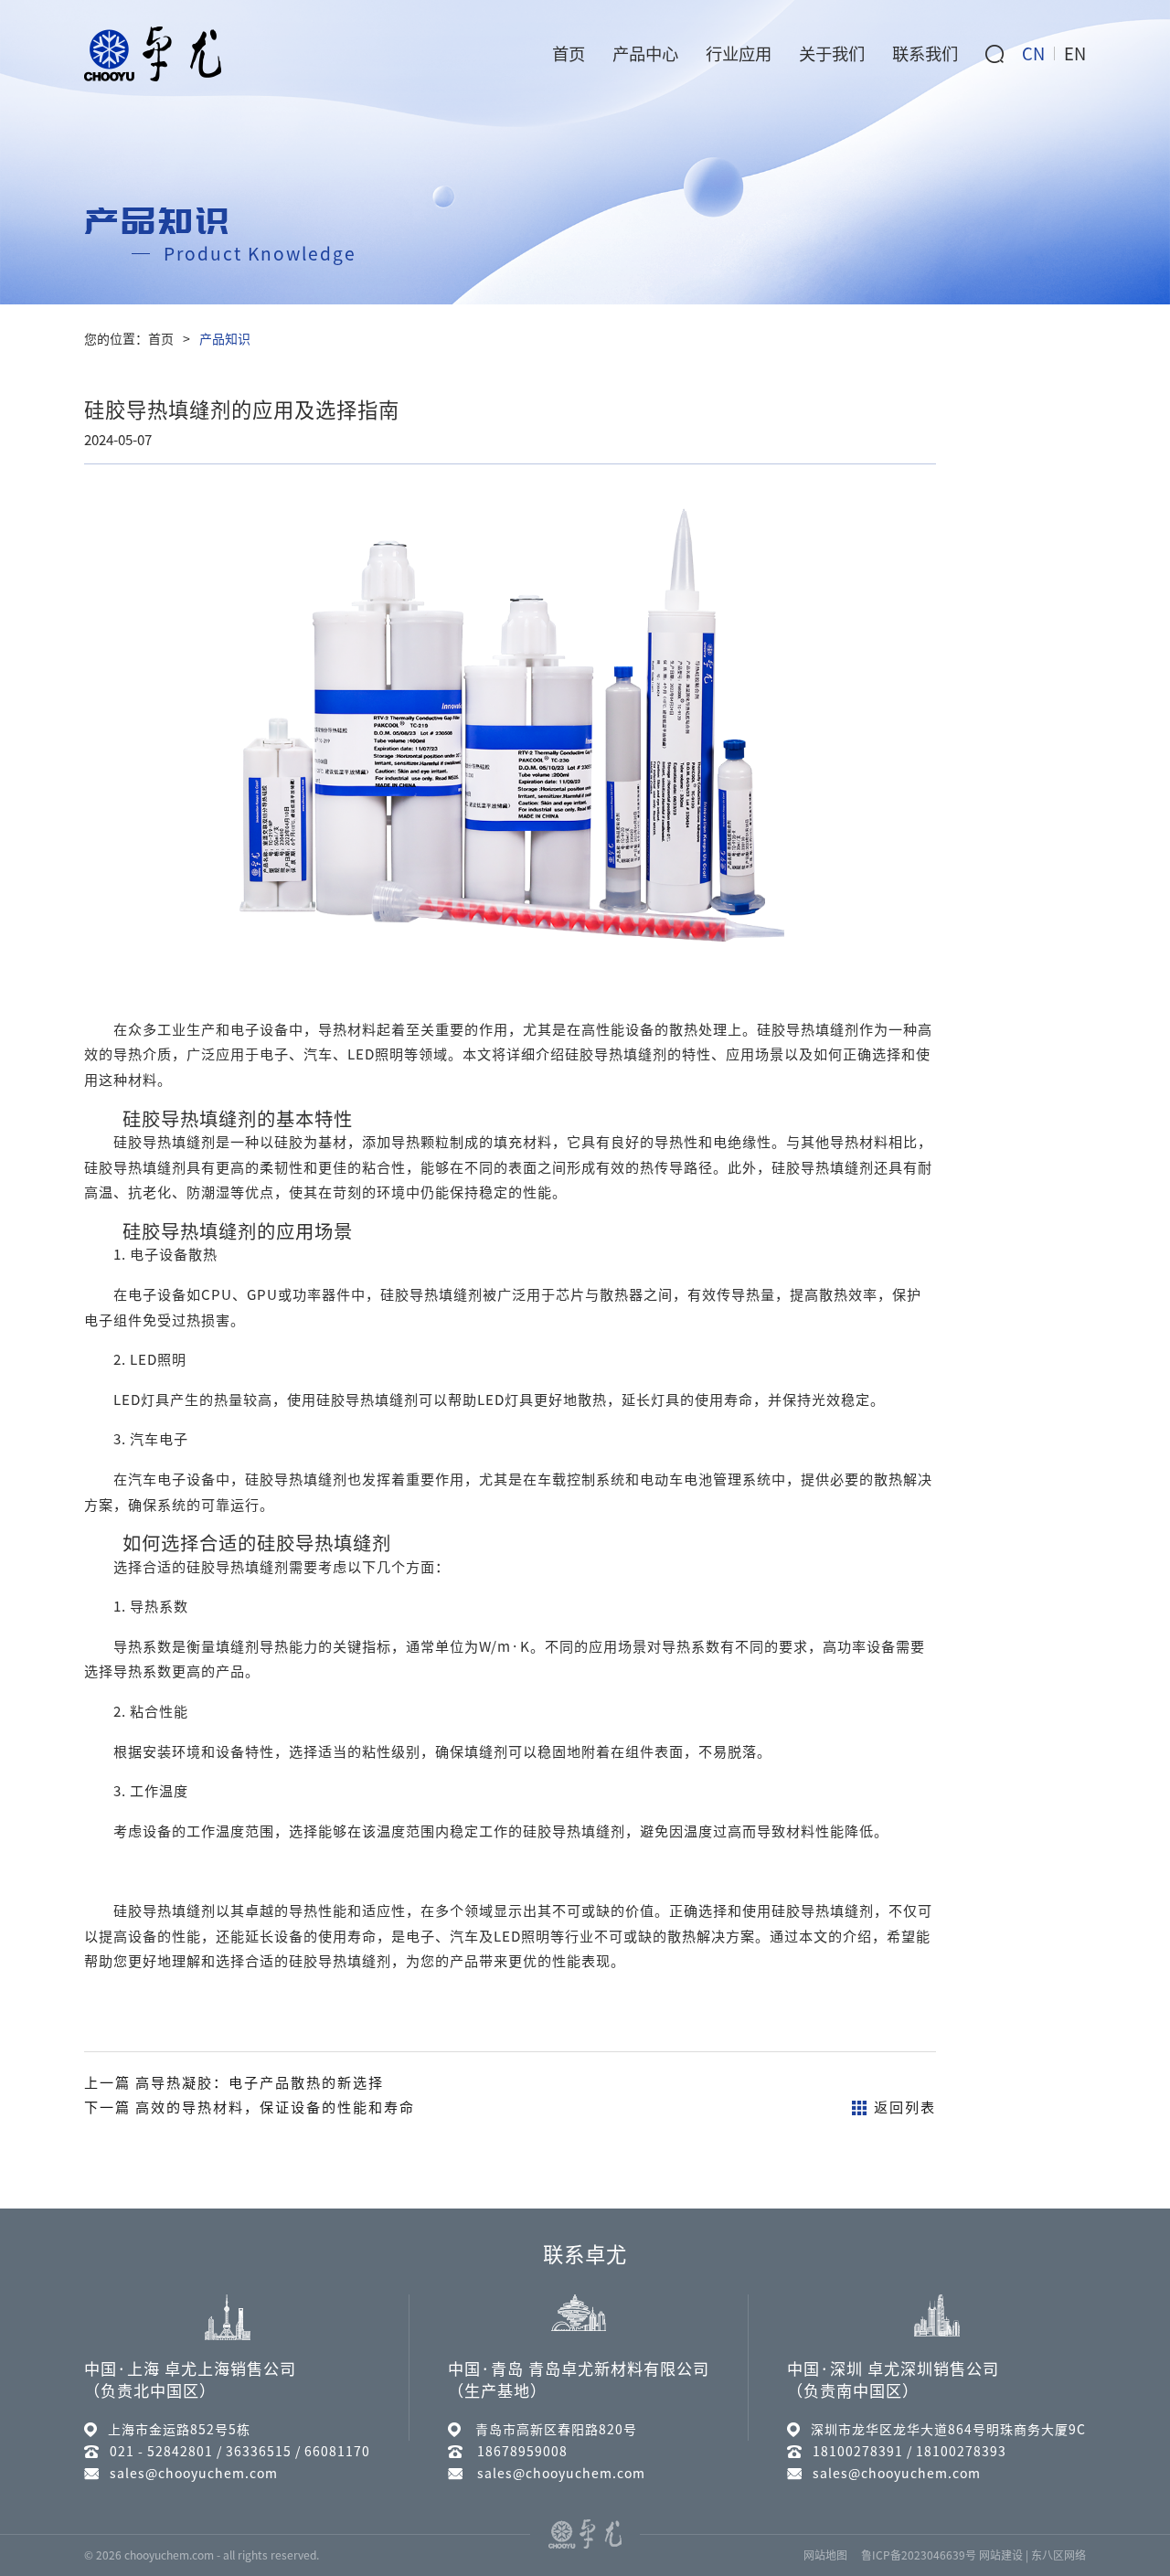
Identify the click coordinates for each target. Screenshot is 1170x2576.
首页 (161, 339)
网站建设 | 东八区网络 (1032, 2555)
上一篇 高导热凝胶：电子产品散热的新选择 (234, 2083)
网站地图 (825, 2555)
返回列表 (905, 2108)
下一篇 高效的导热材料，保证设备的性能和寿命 (250, 2108)
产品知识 (225, 339)
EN (1075, 54)
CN (1033, 54)
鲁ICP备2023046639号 (919, 2555)
